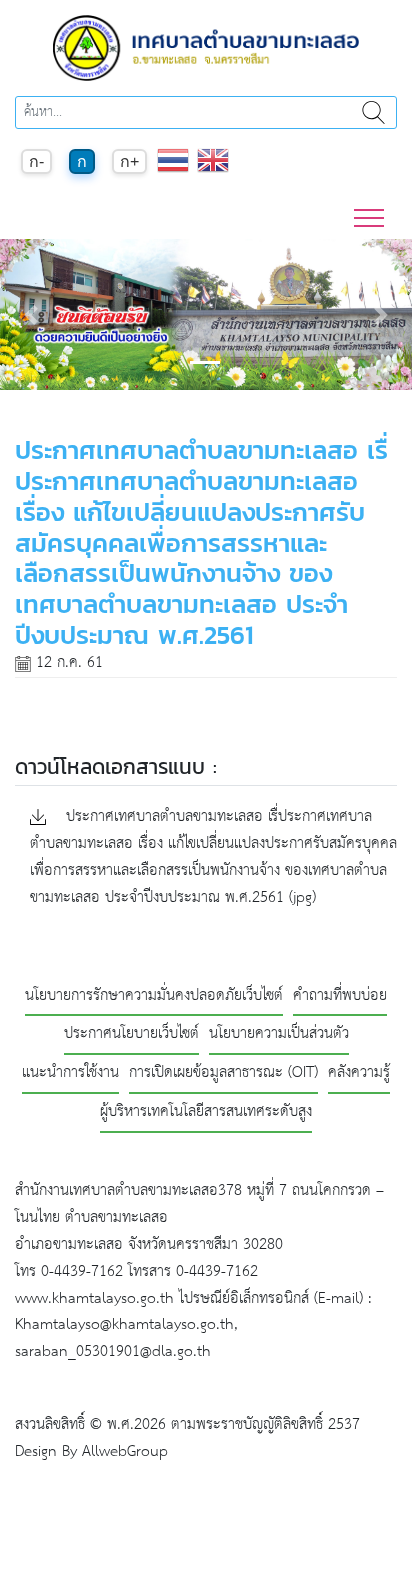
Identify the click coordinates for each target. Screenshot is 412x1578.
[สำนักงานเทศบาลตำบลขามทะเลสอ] (206, 47)
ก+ (129, 161)
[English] (213, 170)
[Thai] (173, 170)
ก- (36, 161)
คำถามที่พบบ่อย (340, 996)
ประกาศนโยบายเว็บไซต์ (131, 1034)
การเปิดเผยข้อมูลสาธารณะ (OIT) (223, 1073)
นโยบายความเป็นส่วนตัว (279, 1034)
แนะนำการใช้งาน (70, 1073)
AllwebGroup (125, 1451)
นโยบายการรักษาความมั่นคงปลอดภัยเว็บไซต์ (154, 996)
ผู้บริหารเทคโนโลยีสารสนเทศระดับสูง (206, 1112)
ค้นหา (373, 112)
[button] (31, 314)
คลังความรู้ (359, 1073)
